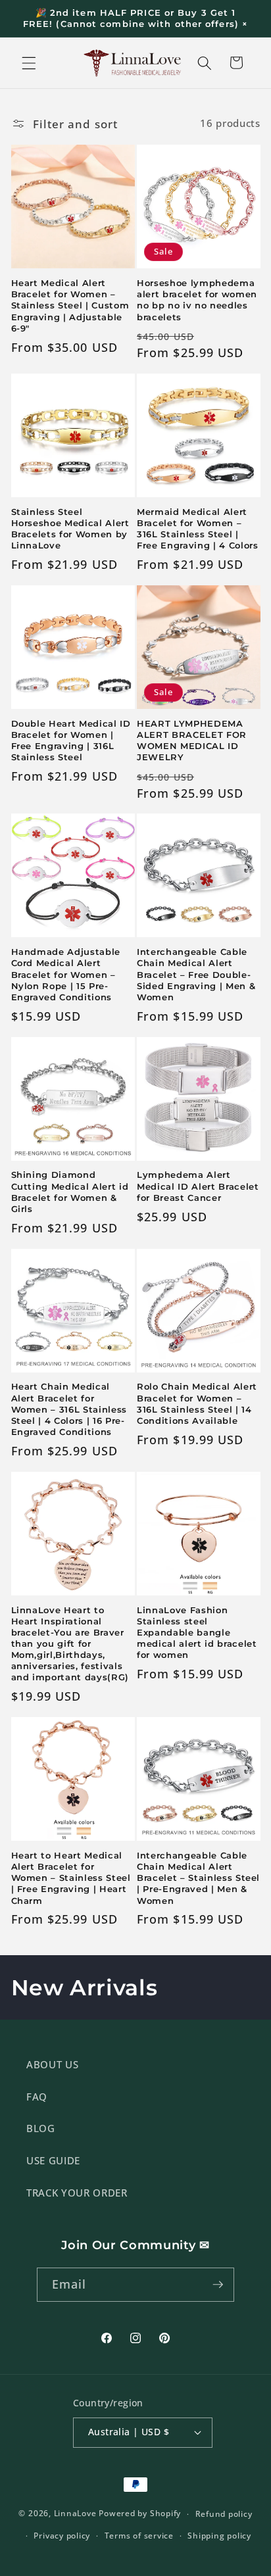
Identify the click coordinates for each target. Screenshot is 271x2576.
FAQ (37, 2097)
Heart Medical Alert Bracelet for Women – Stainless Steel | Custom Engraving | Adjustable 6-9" (70, 305)
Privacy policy (62, 2536)
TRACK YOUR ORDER (77, 2193)
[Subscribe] (218, 2285)
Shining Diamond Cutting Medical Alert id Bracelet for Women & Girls (70, 1191)
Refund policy (224, 2514)
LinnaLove (77, 2514)
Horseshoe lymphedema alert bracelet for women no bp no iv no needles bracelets (197, 300)
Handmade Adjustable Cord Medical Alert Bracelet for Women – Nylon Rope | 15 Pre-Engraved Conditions (66, 974)
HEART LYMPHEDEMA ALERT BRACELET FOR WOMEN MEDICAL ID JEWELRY (192, 740)
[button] (29, 62)
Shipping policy (219, 2536)
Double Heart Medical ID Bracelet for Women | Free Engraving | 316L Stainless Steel (71, 740)
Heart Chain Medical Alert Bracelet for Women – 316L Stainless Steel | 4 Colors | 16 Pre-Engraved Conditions (69, 1409)
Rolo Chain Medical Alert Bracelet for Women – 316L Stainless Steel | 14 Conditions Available (197, 1403)
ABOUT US (52, 2065)
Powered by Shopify (140, 2514)
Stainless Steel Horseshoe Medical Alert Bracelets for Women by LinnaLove (70, 528)
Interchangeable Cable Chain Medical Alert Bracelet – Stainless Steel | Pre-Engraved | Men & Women (198, 1878)
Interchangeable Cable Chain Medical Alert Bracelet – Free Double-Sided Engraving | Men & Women (196, 974)
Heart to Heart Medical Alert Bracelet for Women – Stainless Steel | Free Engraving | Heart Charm (71, 1878)
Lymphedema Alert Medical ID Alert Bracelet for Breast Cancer (198, 1186)
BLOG (41, 2128)
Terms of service (139, 2536)
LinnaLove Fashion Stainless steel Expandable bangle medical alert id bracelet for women (197, 1633)
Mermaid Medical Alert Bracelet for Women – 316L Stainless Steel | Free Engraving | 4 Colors (198, 528)
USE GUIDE (53, 2161)
